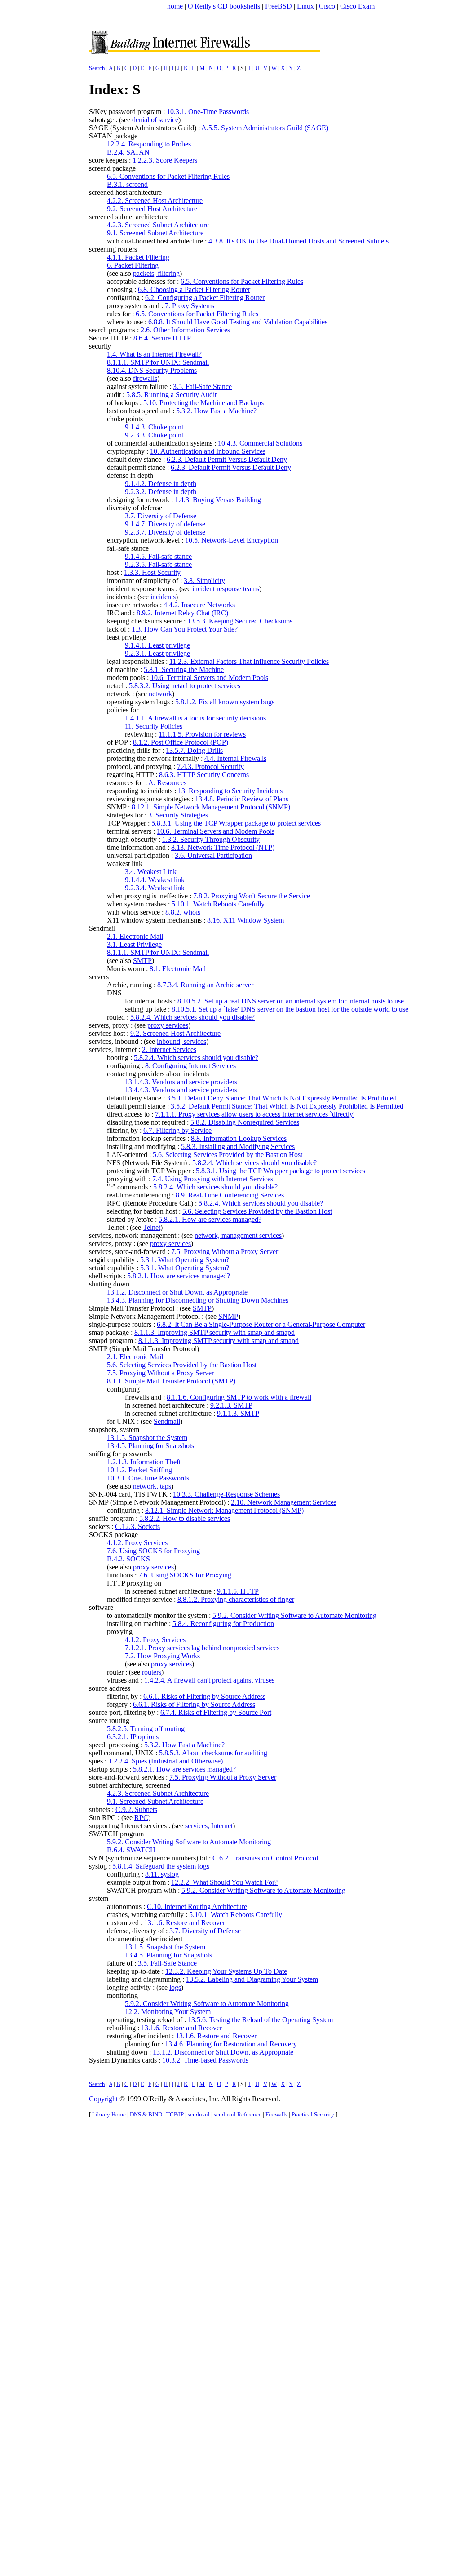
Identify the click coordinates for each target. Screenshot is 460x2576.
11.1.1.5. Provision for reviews (202, 734)
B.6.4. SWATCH (131, 1850)
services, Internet (209, 1826)
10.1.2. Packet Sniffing (139, 1470)
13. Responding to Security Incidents (230, 791)
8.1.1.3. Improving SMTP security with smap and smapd (215, 1332)
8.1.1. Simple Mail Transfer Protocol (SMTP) (171, 1381)
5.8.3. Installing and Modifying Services (238, 1147)
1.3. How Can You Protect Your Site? (185, 629)
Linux (305, 6)
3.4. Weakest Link (151, 872)
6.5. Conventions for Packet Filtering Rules (168, 176)
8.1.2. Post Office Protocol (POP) (181, 742)
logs (175, 1987)
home (175, 6)
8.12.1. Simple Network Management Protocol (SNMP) (211, 807)
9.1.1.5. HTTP (238, 1591)
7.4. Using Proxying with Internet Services (213, 1179)
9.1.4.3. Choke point (154, 427)
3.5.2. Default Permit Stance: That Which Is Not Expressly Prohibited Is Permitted (287, 1106)
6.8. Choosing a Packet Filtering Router (194, 289)
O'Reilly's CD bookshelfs (224, 6)
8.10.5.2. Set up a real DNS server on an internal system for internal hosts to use (291, 1001)
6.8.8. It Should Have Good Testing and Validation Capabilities (238, 322)
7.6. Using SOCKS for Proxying (153, 1551)
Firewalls (276, 2114)
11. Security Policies (154, 726)
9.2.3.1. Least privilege (157, 653)
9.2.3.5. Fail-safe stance (158, 564)
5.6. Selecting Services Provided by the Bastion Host (228, 1155)
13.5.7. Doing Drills (194, 750)
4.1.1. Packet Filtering (138, 257)
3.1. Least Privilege (134, 944)
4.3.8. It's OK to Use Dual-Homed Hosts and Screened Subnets (299, 241)
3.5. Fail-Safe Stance (202, 387)
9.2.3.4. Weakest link (155, 888)
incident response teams (226, 589)
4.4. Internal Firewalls (235, 758)
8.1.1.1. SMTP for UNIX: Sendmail (158, 362)
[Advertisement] (40, 1285)
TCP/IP (175, 2114)
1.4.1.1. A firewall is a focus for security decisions (195, 718)
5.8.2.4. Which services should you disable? (192, 1017)
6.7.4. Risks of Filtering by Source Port (216, 1712)
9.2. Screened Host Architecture (152, 209)
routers (152, 1672)
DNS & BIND (146, 2114)
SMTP (142, 961)
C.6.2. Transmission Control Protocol (265, 1858)
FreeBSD (279, 6)
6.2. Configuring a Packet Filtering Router (205, 298)
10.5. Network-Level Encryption (232, 540)
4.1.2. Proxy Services (137, 1543)
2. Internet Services (169, 1049)
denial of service (155, 120)
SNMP (228, 1316)
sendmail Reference (238, 2114)
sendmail (199, 2114)
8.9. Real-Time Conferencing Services (230, 1195)
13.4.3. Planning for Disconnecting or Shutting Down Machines (198, 1300)
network (160, 694)
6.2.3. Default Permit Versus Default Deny (227, 459)
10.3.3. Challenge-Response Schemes (226, 1494)
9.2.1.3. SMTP (231, 1405)
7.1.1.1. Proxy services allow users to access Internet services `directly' (255, 1114)
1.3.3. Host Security (152, 572)
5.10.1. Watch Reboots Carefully (218, 904)
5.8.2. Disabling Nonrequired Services (245, 1122)
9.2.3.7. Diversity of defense (165, 532)
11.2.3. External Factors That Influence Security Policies (249, 661)
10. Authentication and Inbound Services (208, 451)
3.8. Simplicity (204, 581)
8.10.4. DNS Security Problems (152, 370)
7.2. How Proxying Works (162, 1656)
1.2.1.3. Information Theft (144, 1462)
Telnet (152, 1227)
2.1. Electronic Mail (135, 936)
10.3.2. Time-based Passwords (205, 2060)
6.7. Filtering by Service (177, 1130)
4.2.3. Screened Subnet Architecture (158, 225)
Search (97, 68)
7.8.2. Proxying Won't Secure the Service (252, 896)
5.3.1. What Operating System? (185, 1260)
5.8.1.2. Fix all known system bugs (225, 702)
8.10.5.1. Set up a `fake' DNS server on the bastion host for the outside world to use (290, 1009)
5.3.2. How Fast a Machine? (216, 411)
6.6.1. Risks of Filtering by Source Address (204, 1696)
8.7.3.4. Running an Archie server (205, 985)
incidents (163, 597)
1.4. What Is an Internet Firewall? (154, 354)
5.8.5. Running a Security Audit (171, 395)
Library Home (109, 2114)
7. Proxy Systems (190, 306)
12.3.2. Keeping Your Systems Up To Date (226, 1971)
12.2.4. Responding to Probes (149, 144)
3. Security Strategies (178, 815)
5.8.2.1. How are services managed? (210, 1219)
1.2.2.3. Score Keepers (165, 160)
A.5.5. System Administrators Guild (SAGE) (265, 128)
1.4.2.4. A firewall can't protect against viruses (209, 1680)
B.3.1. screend (127, 184)
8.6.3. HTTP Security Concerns (204, 775)
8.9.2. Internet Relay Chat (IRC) (182, 613)
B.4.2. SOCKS (128, 1559)
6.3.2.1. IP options (133, 1737)
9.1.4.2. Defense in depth (161, 484)
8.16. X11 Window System (245, 920)
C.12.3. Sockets (137, 1527)
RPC (141, 1818)
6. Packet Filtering (133, 265)
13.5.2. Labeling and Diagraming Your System (252, 1979)
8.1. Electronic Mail (178, 969)
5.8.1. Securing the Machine (184, 669)
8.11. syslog (162, 1874)
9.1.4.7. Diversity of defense (165, 524)
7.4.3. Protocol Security (210, 767)
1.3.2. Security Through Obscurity (211, 839)
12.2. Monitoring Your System (168, 2012)
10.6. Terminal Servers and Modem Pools (209, 678)
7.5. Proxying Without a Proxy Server (225, 1252)
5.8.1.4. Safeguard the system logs (161, 1866)
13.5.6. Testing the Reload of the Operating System (260, 2020)
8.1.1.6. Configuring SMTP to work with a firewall (239, 1397)
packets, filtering (156, 273)
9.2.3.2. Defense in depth (161, 492)
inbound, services (181, 1041)
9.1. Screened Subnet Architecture (155, 233)
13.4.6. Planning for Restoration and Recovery (231, 2044)
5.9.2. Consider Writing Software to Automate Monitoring (294, 1615)
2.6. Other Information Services (185, 330)
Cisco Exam (357, 6)
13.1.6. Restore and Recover (185, 1923)
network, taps (152, 1486)
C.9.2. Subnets (136, 1809)
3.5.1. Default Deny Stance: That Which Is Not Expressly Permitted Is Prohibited (282, 1098)
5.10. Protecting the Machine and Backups (203, 403)
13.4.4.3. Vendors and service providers (181, 1090)
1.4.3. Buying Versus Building (218, 500)
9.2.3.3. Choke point (154, 435)
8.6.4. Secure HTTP (162, 338)
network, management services (238, 1235)
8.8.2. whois (183, 912)
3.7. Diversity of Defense (161, 516)
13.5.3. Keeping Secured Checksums (240, 621)
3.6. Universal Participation (213, 855)
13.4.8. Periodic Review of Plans (242, 799)
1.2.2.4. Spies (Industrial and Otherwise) (166, 1761)
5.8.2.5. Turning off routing (146, 1729)
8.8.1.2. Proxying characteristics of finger (236, 1599)
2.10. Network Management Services (284, 1502)
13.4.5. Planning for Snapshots (150, 1446)
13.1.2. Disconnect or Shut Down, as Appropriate (177, 1292)
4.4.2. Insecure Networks (199, 605)
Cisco (327, 6)
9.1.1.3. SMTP (238, 1413)
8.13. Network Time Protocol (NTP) (223, 847)
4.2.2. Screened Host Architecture (155, 201)
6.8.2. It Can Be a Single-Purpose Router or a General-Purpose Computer (261, 1324)
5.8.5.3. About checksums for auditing (213, 1753)
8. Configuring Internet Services (190, 1066)
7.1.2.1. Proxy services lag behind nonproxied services (202, 1648)
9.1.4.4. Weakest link (155, 880)
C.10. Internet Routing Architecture (197, 1907)
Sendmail (167, 1421)
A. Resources (167, 783)
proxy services (168, 1025)
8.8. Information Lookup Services (239, 1138)
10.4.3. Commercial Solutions (260, 443)
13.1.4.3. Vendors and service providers (181, 1082)
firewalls (145, 378)
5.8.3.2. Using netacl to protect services (185, 686)
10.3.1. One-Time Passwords (208, 112)
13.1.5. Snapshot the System (147, 1438)
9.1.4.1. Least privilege (157, 645)
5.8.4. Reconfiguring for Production (223, 1624)
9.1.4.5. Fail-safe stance (158, 556)
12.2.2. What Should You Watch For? (224, 1882)
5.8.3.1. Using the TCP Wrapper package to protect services (236, 823)
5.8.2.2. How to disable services (185, 1518)
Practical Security (313, 2114)
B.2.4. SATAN (128, 152)
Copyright (103, 2099)
